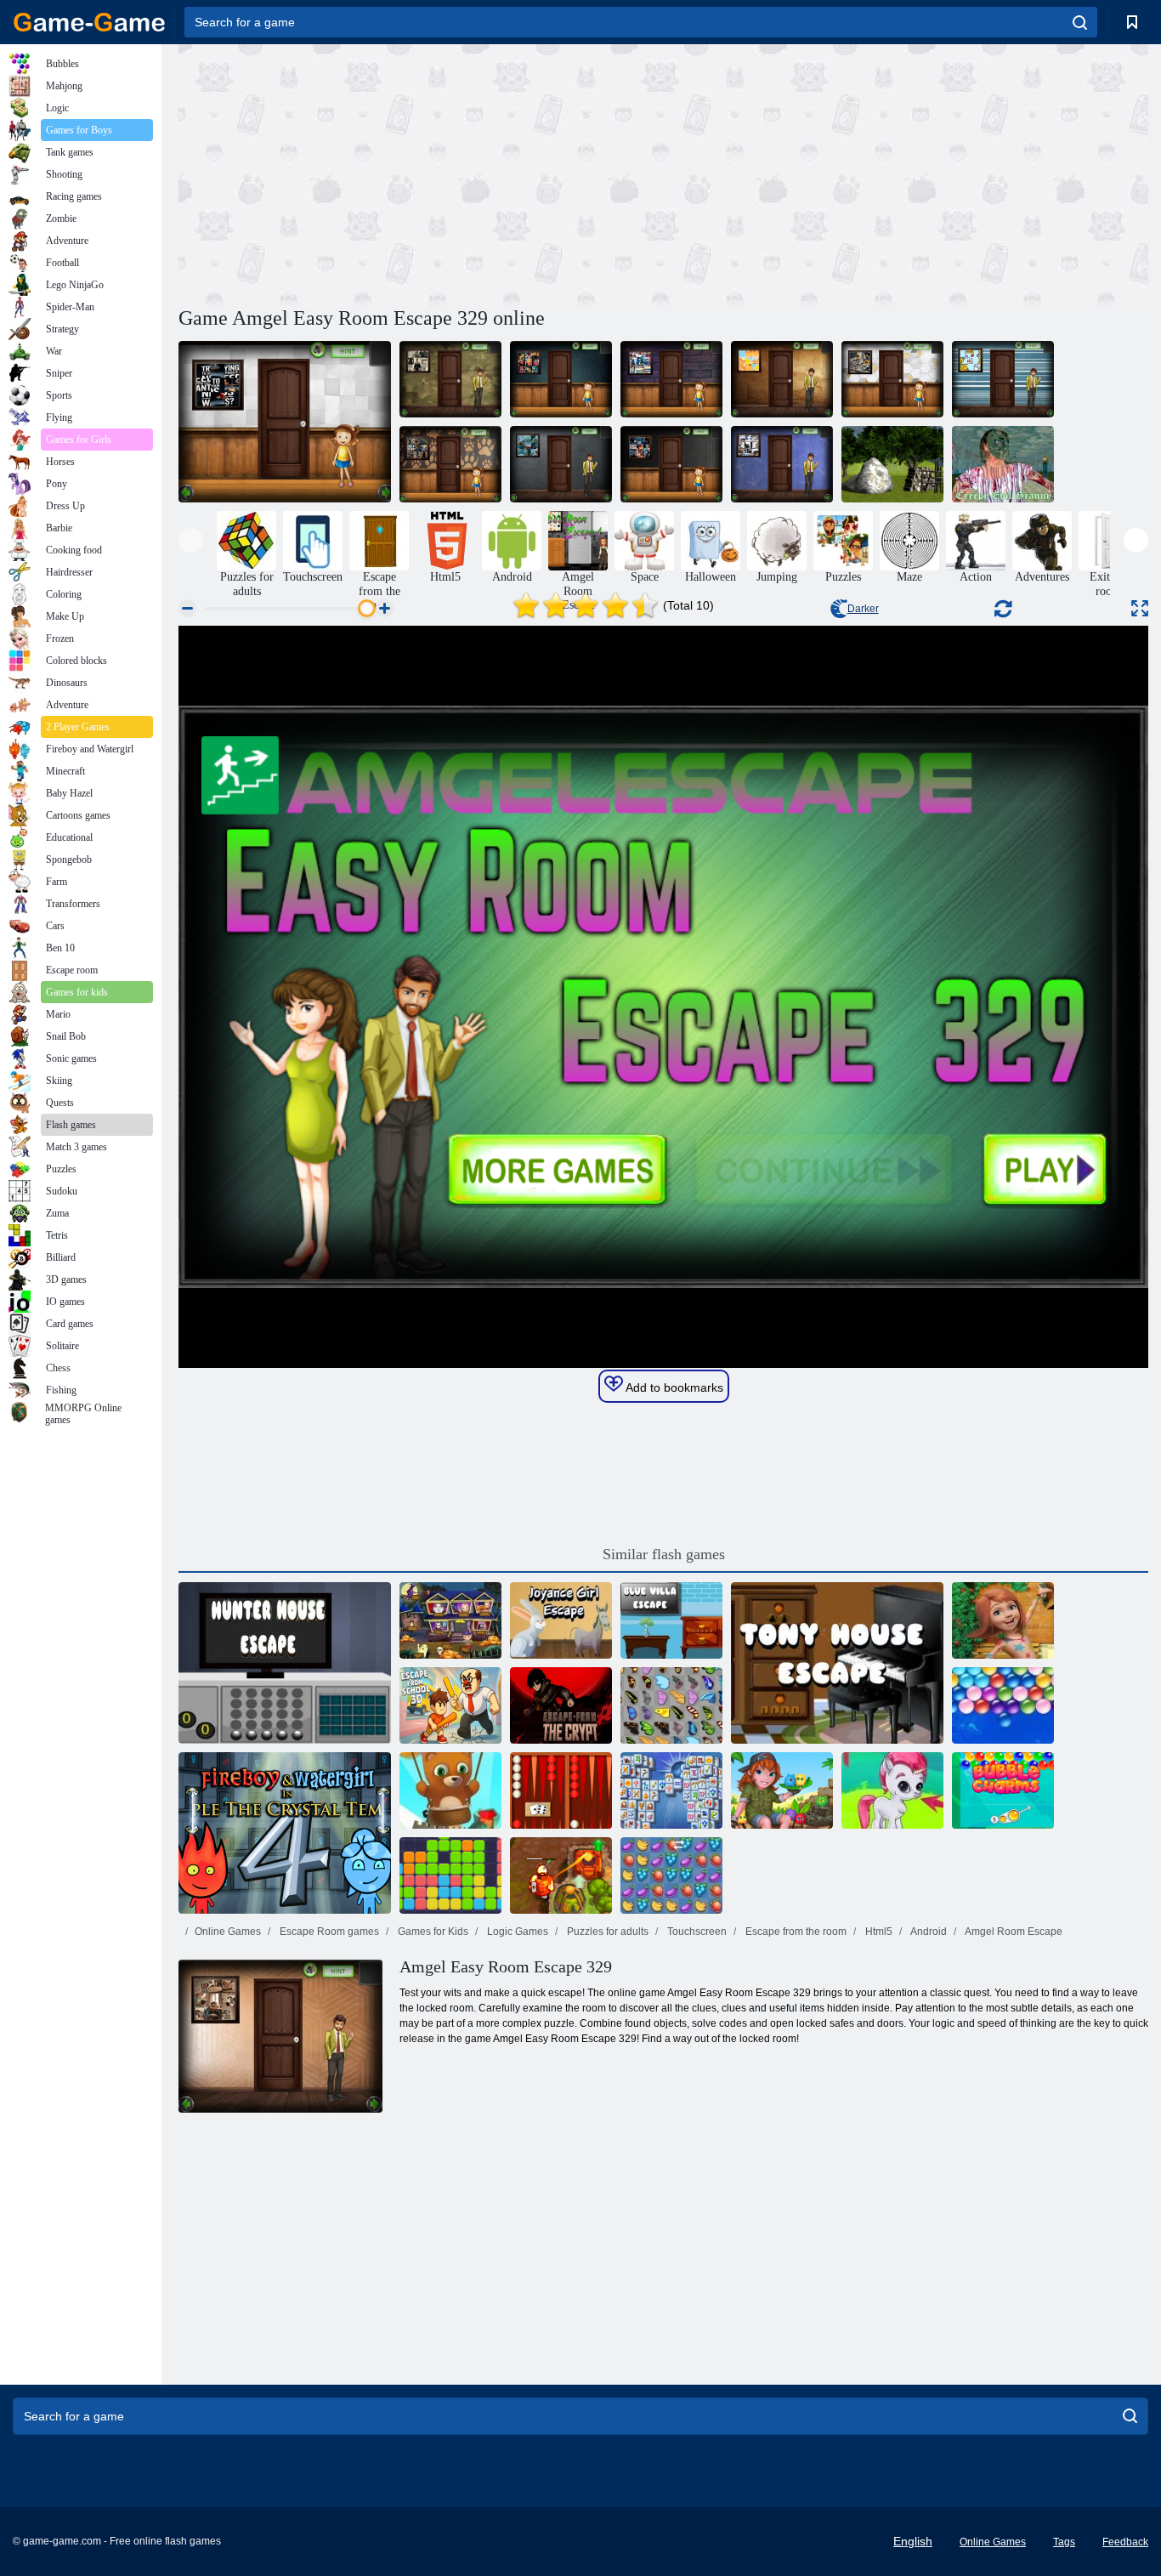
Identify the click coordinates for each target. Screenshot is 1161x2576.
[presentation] (191, 540)
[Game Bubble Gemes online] (892, 1790)
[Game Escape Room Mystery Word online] (450, 1620)
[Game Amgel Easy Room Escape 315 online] (450, 379)
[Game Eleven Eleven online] (450, 1875)
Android (928, 1932)
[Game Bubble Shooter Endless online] (450, 1790)
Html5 (878, 1932)
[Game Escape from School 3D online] (450, 1705)
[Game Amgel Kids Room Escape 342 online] (892, 379)
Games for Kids (432, 1932)
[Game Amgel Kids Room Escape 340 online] (561, 379)
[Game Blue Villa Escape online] (671, 1620)
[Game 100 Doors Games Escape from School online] (1003, 1620)
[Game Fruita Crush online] (671, 1875)
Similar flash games (664, 1554)
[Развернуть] (1140, 608)
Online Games (228, 1932)
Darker (863, 609)
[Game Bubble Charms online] (1003, 1790)
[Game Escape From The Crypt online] (561, 1705)
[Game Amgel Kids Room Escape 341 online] (671, 379)
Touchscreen (696, 1932)
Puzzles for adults (606, 1932)
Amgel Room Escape (1013, 1932)
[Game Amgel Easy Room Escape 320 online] (782, 464)
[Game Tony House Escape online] (837, 1663)
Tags (1064, 2542)
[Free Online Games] (89, 22)
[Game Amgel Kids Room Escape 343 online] (450, 464)
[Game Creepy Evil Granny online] (1003, 464)
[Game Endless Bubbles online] (1003, 1705)
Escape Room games (328, 1932)
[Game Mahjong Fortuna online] (671, 1790)
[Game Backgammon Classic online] (561, 1790)
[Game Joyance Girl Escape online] (561, 1620)
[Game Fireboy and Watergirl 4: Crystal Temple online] (285, 1833)
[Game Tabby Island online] (782, 1790)
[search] (1080, 22)
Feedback (1125, 2542)
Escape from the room (795, 1932)
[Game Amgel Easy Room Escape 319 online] (561, 464)
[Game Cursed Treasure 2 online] (561, 1875)
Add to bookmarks (673, 1387)
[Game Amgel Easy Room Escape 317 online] (782, 379)
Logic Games (516, 1932)
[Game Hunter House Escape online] (285, 1663)
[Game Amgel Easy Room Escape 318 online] (1003, 379)
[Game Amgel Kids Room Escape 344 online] (671, 464)
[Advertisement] (421, 173)
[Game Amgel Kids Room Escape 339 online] (285, 422)
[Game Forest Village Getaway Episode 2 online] (892, 464)
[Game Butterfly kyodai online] (671, 1705)
